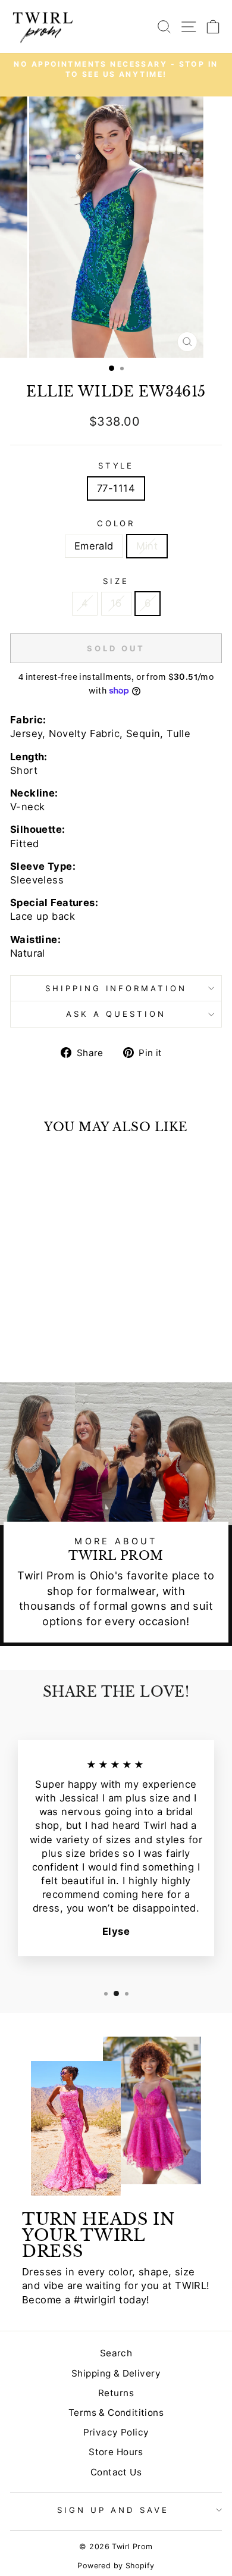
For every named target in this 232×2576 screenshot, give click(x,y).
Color (116, 523)
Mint (147, 546)
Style (116, 466)
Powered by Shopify (116, 2566)
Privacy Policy (116, 2432)
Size (116, 581)
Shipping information (116, 988)
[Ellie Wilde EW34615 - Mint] (57, 1342)
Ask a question (116, 1014)
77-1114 (116, 488)
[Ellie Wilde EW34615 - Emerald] (44, 1342)
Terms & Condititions (116, 2413)
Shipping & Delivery (116, 2373)
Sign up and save (113, 2510)
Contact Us (116, 2472)
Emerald (94, 546)
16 (116, 603)
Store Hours (116, 2452)
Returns (116, 2393)
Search (116, 2353)
